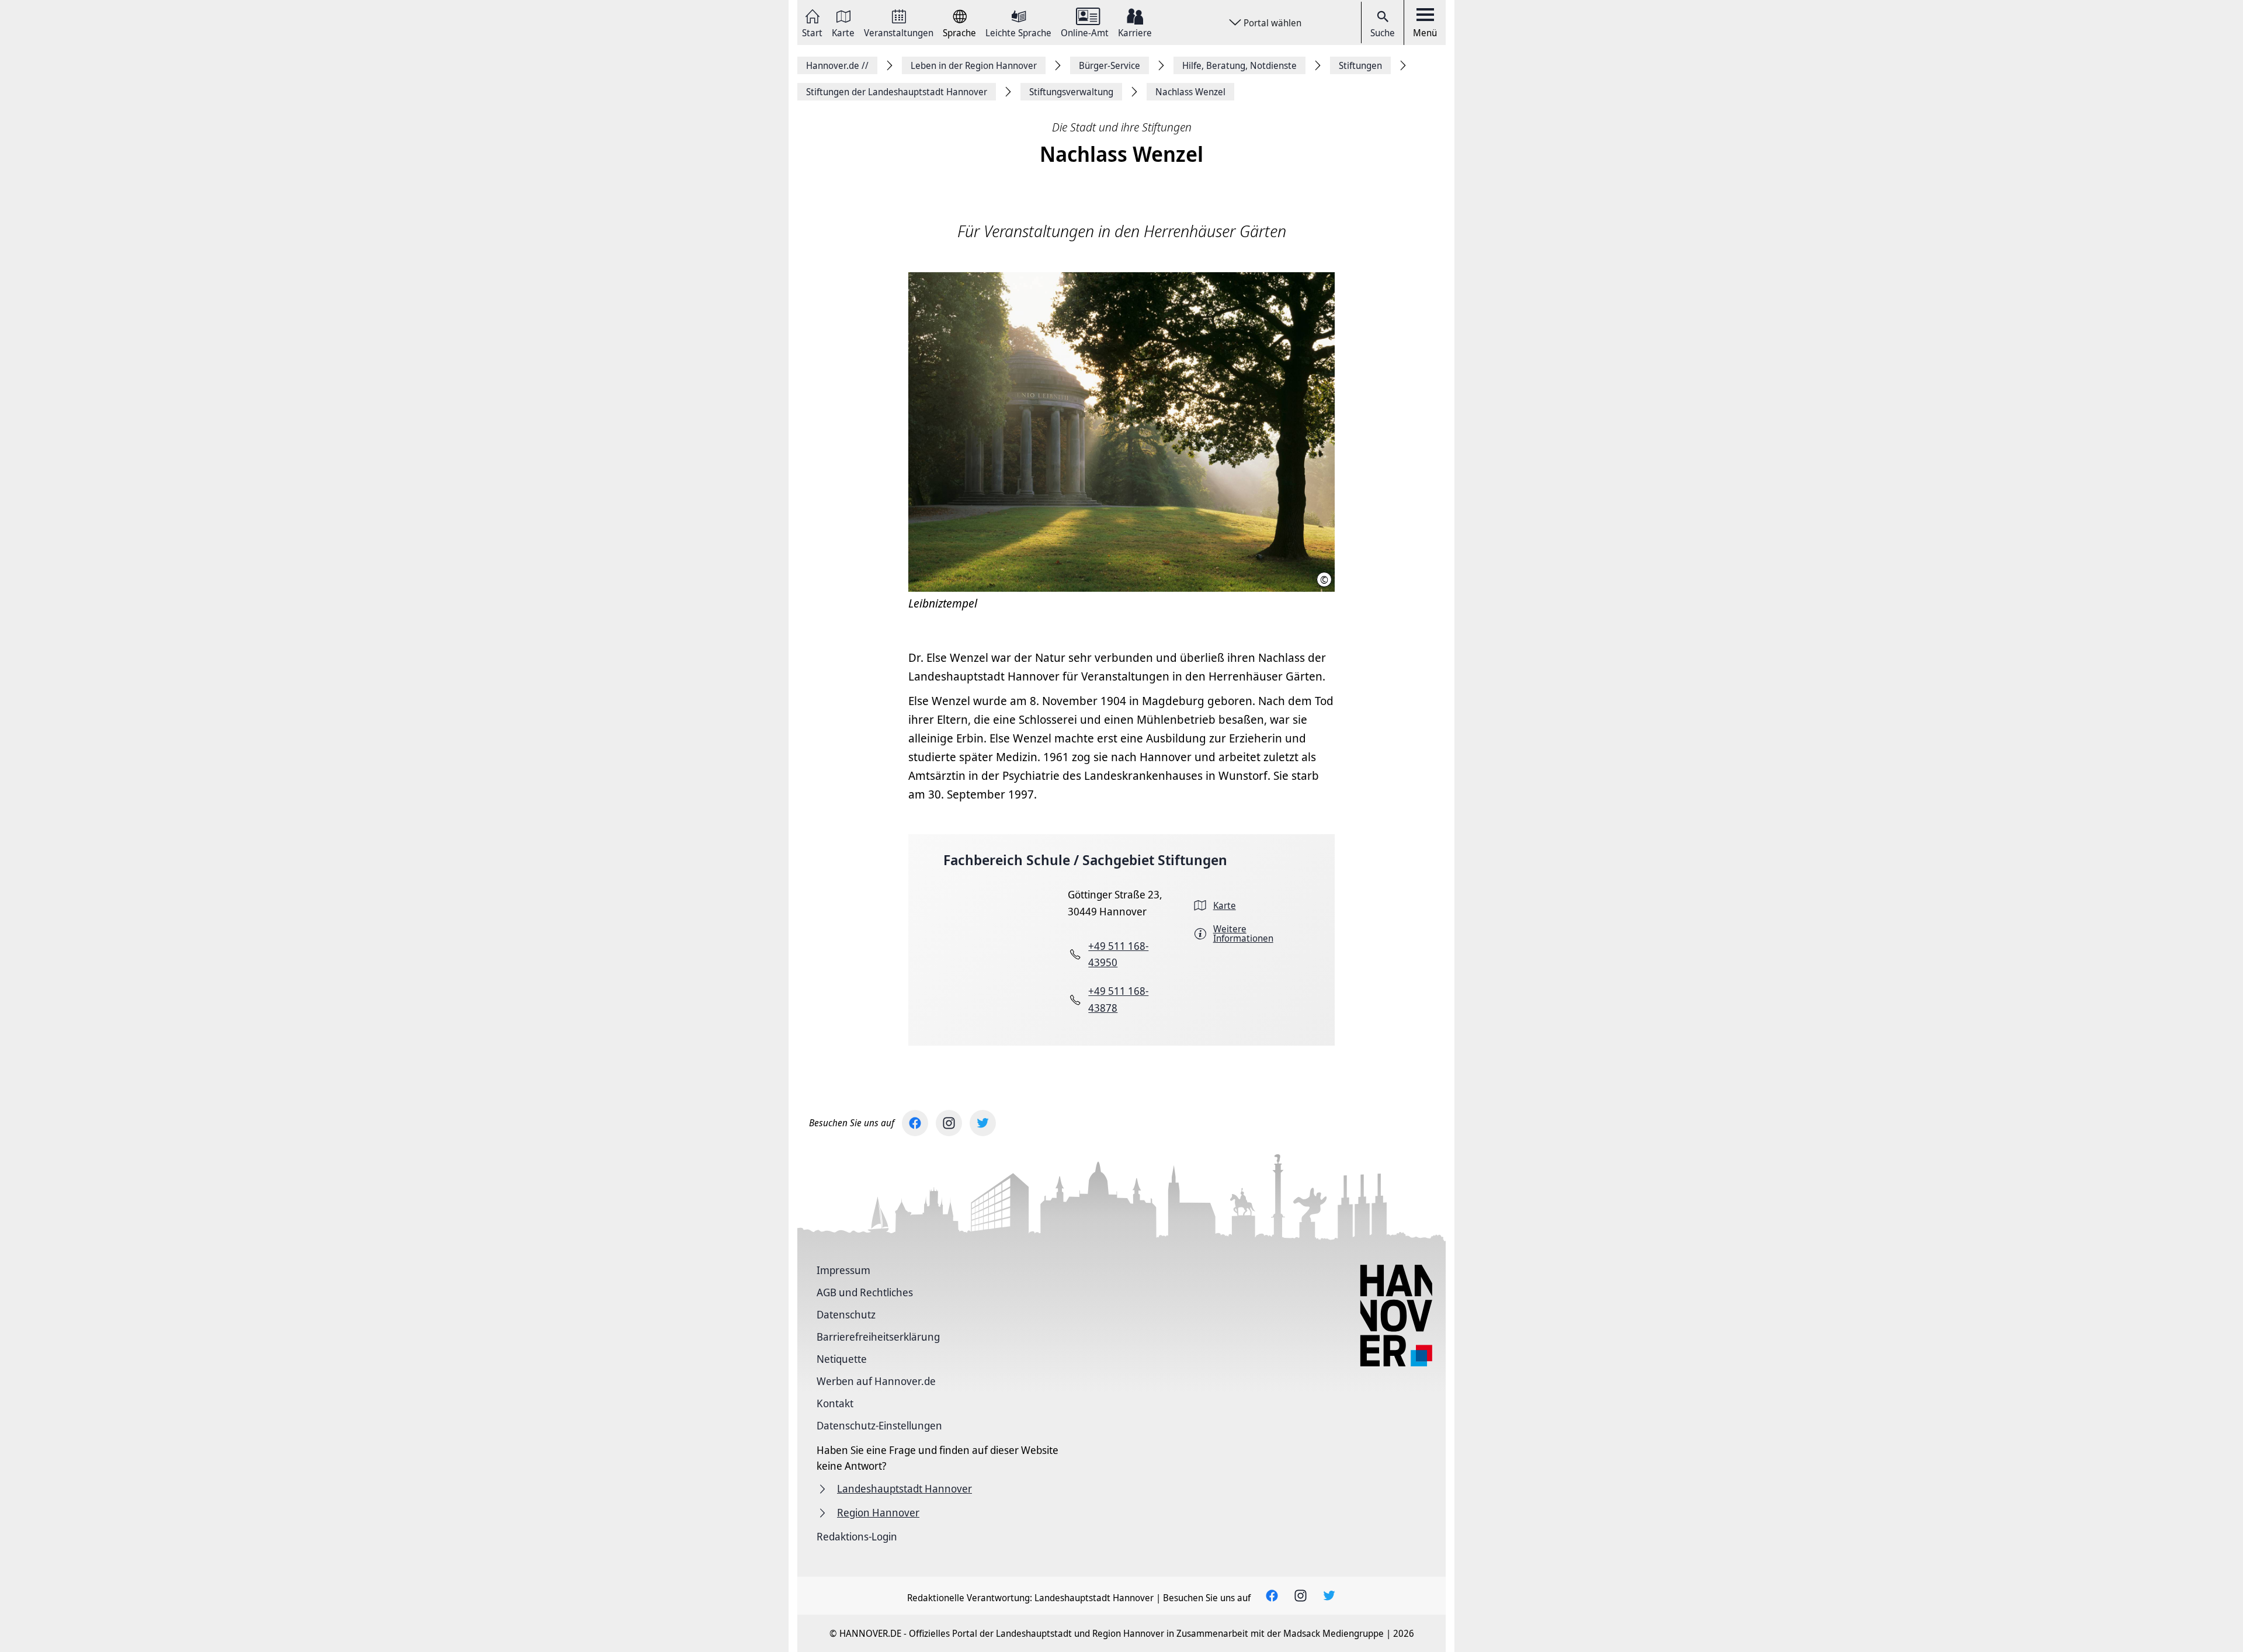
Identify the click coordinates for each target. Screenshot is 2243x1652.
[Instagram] (949, 1123)
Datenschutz (846, 1314)
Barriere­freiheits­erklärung (878, 1337)
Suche (1383, 33)
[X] (983, 1123)
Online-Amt (1085, 32)
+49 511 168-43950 (1118, 954)
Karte (843, 32)
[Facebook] (915, 1123)
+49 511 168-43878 (1118, 999)
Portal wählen (1272, 23)
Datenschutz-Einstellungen (879, 1425)
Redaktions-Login (857, 1536)
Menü (1425, 33)
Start (812, 32)
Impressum (843, 1270)
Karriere (1135, 32)
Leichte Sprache (1018, 32)
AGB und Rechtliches (865, 1292)
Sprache (959, 32)
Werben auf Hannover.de (876, 1381)
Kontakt (835, 1403)
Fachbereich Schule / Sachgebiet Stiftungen (1085, 860)
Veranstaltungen (899, 32)
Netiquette (842, 1359)
